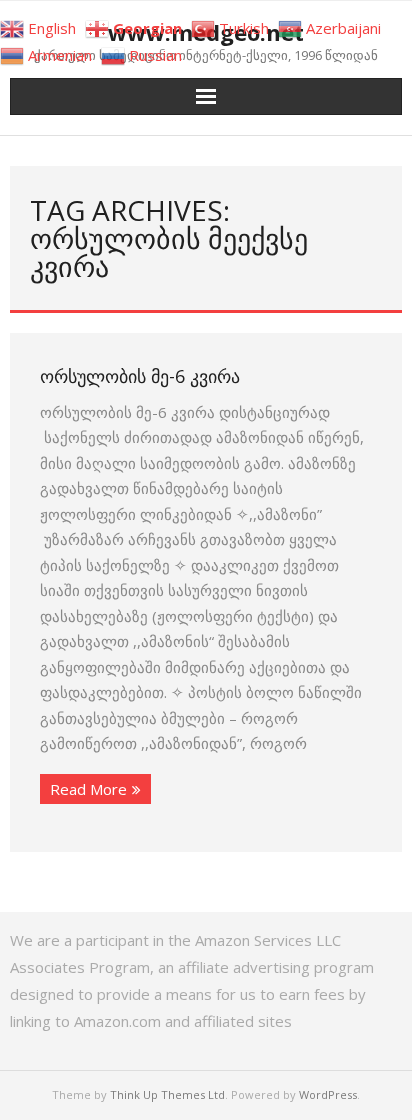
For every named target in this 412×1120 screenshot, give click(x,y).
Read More (88, 789)
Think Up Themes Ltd (167, 1094)
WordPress (328, 1094)
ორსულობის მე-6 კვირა (140, 376)
